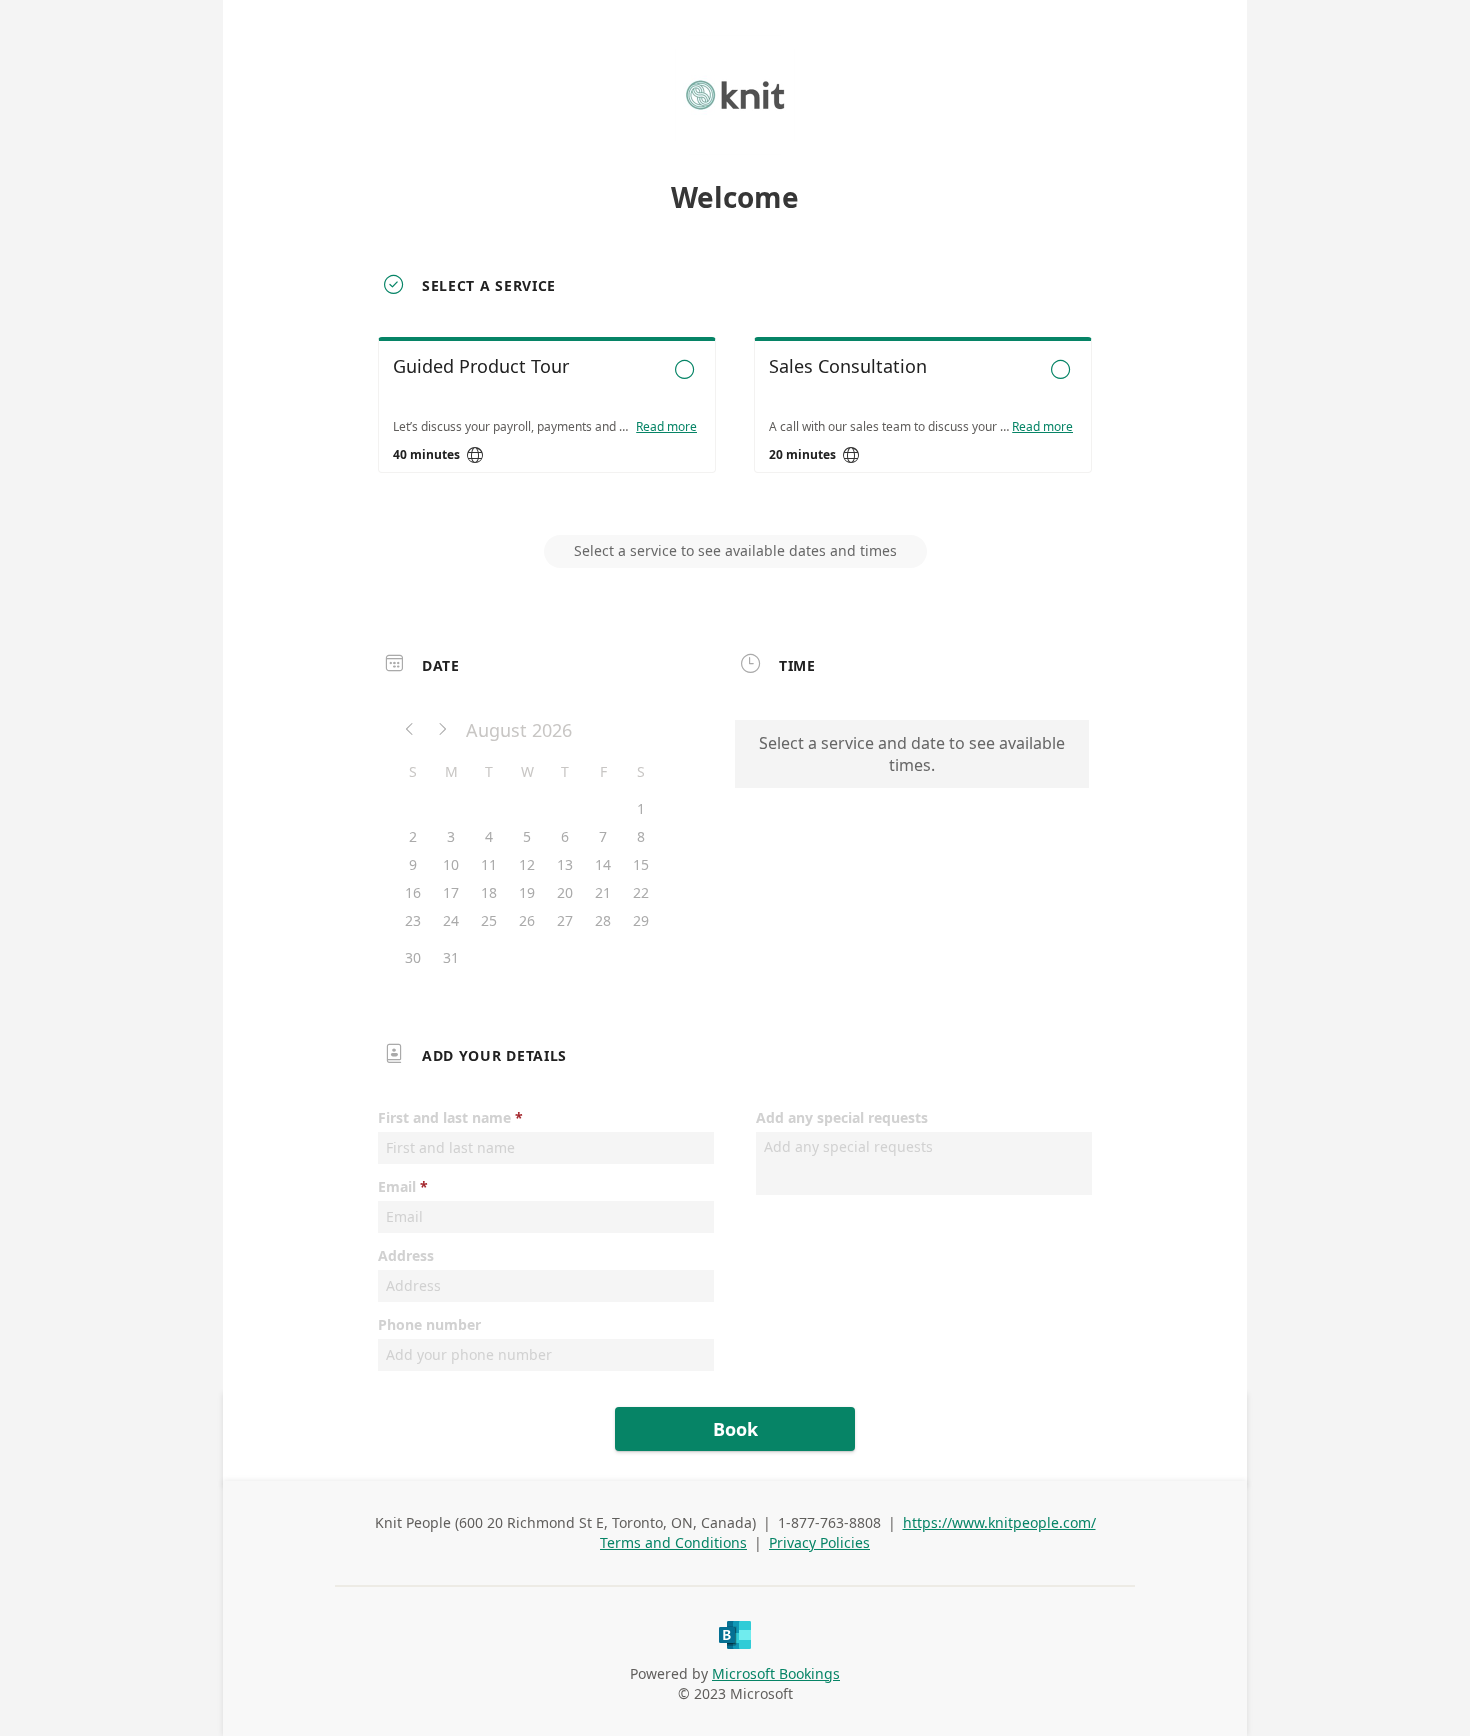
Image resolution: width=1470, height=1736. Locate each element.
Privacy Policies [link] (819, 1542)
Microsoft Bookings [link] (776, 1673)
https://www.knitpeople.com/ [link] (999, 1522)
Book (735, 1429)
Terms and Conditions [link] (673, 1542)
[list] (735, 423)
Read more (666, 427)
